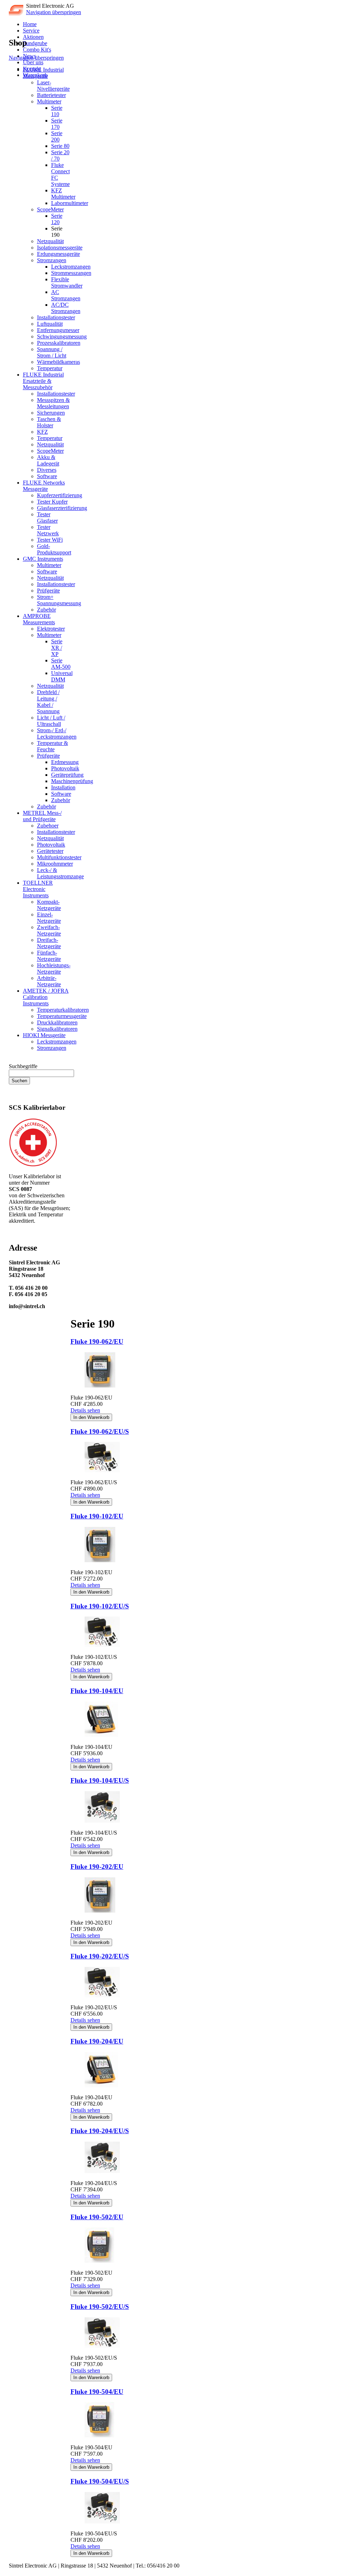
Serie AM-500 (61, 664)
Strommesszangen (71, 273)
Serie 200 (57, 136)
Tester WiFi (50, 540)
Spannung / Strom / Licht (52, 352)
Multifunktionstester (59, 857)
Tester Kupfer (52, 502)
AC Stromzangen (66, 295)
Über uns (33, 62)
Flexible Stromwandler (67, 282)
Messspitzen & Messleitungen (53, 403)
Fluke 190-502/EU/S (100, 2307)
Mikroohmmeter (55, 864)
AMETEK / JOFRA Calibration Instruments (46, 997)
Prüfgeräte (48, 591)
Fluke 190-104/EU (97, 1691)
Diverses (47, 470)
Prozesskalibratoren (59, 343)
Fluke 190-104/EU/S (100, 1780)
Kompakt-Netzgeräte (49, 905)
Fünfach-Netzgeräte (49, 956)
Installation (63, 787)
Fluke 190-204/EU (97, 2041)
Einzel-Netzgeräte (49, 918)
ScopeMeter (50, 209)
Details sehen (85, 1410)
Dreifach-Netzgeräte (49, 943)
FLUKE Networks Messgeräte (44, 486)
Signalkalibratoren (57, 1029)
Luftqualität (50, 324)
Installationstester (56, 317)
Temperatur (50, 368)
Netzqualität (50, 241)
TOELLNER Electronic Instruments (38, 889)
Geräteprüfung (67, 775)
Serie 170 (57, 124)
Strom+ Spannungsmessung (59, 600)
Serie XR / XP (57, 648)
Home (30, 24)
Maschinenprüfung (72, 781)
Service (31, 31)
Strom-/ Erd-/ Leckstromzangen (57, 733)
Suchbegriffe (23, 1066)
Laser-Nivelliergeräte (53, 86)
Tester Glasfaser (47, 517)
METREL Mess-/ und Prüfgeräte (42, 816)
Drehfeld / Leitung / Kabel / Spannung (48, 702)
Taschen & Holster (49, 422)
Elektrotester (51, 629)
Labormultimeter (70, 203)
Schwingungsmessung (62, 336)
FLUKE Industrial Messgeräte (43, 73)
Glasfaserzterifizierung (62, 508)
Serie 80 (60, 146)
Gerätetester (50, 851)
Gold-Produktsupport (54, 549)
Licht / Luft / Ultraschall (51, 721)
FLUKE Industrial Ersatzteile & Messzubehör (43, 381)
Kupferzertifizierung (60, 495)
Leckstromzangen (71, 267)
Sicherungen (51, 413)
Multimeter (49, 101)
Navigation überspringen (54, 12)
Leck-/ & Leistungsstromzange (60, 873)
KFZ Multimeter (63, 194)
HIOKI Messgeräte (44, 1035)
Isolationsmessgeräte (60, 248)
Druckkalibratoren (57, 1022)
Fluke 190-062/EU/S (100, 1431)
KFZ (42, 432)
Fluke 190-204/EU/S (100, 2131)
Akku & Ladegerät (48, 460)
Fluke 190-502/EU (97, 2217)
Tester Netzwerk (48, 530)
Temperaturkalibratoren (63, 1010)
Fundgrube (35, 43)
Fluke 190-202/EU (97, 1867)
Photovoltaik (65, 768)
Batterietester (51, 95)
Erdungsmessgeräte (59, 254)
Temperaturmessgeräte (62, 1016)
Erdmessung (65, 762)
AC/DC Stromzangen (66, 308)
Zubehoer (48, 826)
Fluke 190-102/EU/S (100, 1606)
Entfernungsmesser (58, 330)
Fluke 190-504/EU (97, 2392)
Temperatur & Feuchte (53, 746)
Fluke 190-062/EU (97, 1341)
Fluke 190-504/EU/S (100, 2481)
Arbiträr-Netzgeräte (49, 981)
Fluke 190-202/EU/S (100, 1956)
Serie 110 (57, 111)
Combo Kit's (37, 50)
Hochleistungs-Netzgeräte (54, 968)
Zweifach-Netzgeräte (49, 930)
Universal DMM (62, 676)
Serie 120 (57, 219)
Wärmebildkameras (59, 362)
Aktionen (33, 37)
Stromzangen (52, 260)
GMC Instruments (43, 559)
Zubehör (47, 610)
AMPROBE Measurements (39, 619)
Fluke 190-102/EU (97, 1516)
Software (47, 476)
